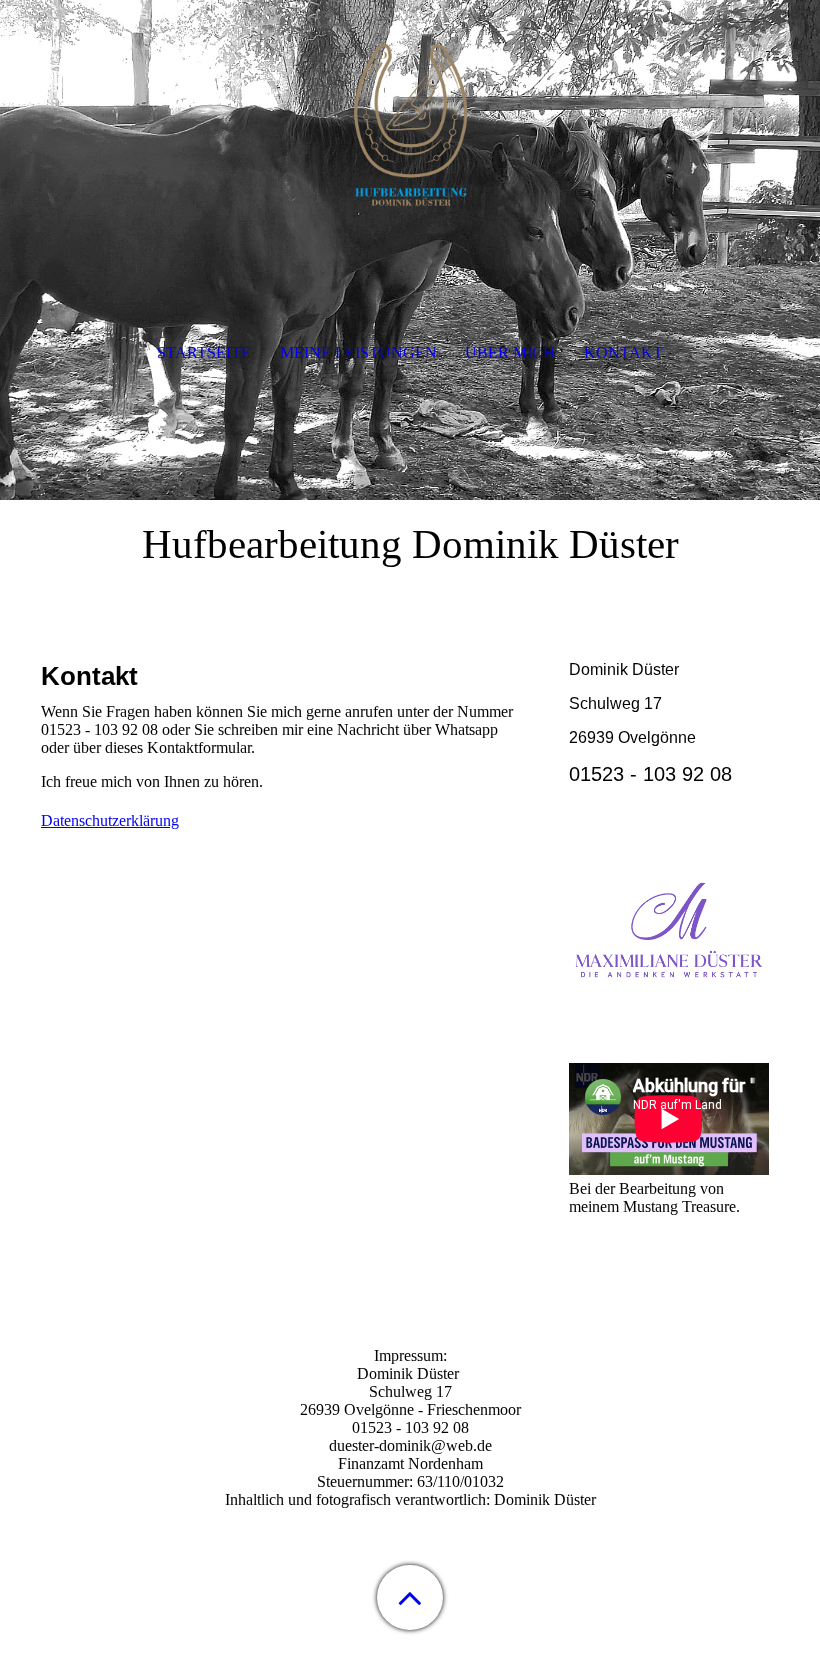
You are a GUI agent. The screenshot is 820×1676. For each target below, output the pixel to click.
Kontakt (623, 352)
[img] (410, 125)
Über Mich (510, 352)
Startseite (204, 352)
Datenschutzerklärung (110, 820)
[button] (410, 1597)
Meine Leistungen (358, 352)
